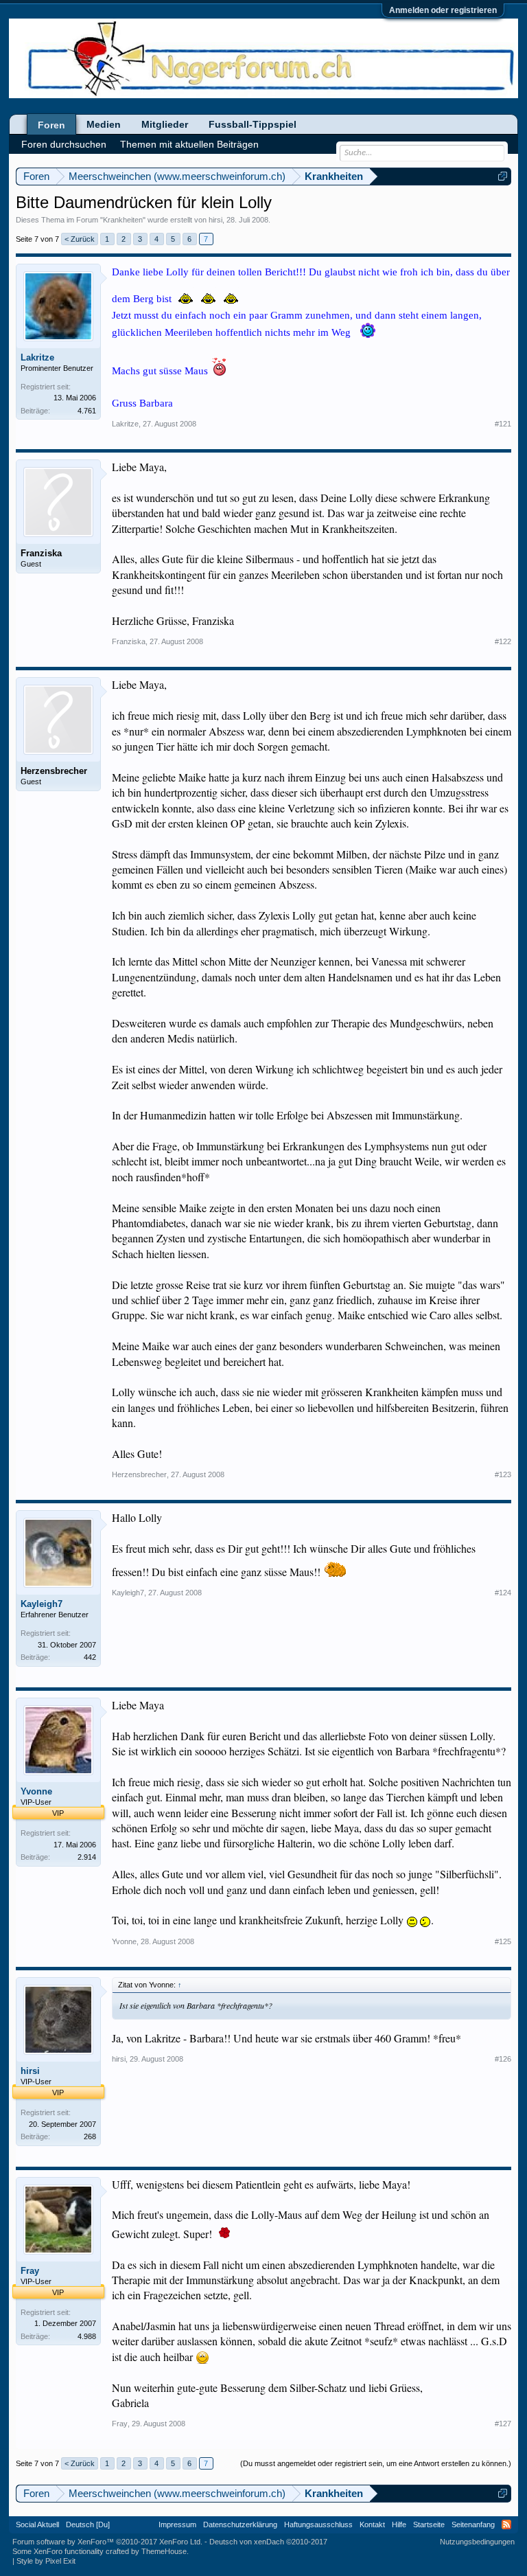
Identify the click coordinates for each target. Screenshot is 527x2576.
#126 (503, 2059)
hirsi (215, 220)
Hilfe (399, 2524)
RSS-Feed (506, 2524)
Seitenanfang (473, 2524)
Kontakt (372, 2524)
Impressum (177, 2524)
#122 (503, 641)
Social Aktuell (37, 2524)
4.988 (87, 2336)
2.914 (87, 1857)
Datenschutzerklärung (240, 2524)
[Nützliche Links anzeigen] (503, 176)
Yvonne (36, 1791)
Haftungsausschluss (318, 2524)
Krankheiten (123, 220)
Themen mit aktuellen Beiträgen (189, 144)
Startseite (429, 2524)
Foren (51, 125)
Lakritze (37, 357)
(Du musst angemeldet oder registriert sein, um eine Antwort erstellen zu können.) (376, 2463)
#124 (503, 1593)
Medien (104, 124)
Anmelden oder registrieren (443, 10)
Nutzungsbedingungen (477, 2542)
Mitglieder (165, 124)
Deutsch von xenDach (268, 2542)
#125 (503, 1941)
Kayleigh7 (42, 1604)
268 (90, 2136)
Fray (30, 2271)
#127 (503, 2424)
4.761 (87, 411)
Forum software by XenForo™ (107, 2542)
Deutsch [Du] (88, 2524)
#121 (503, 424)
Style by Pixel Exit (46, 2561)
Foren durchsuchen (64, 144)
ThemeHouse (164, 2551)
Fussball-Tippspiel (253, 124)
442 (90, 1657)
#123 (503, 1474)
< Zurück (80, 239)
